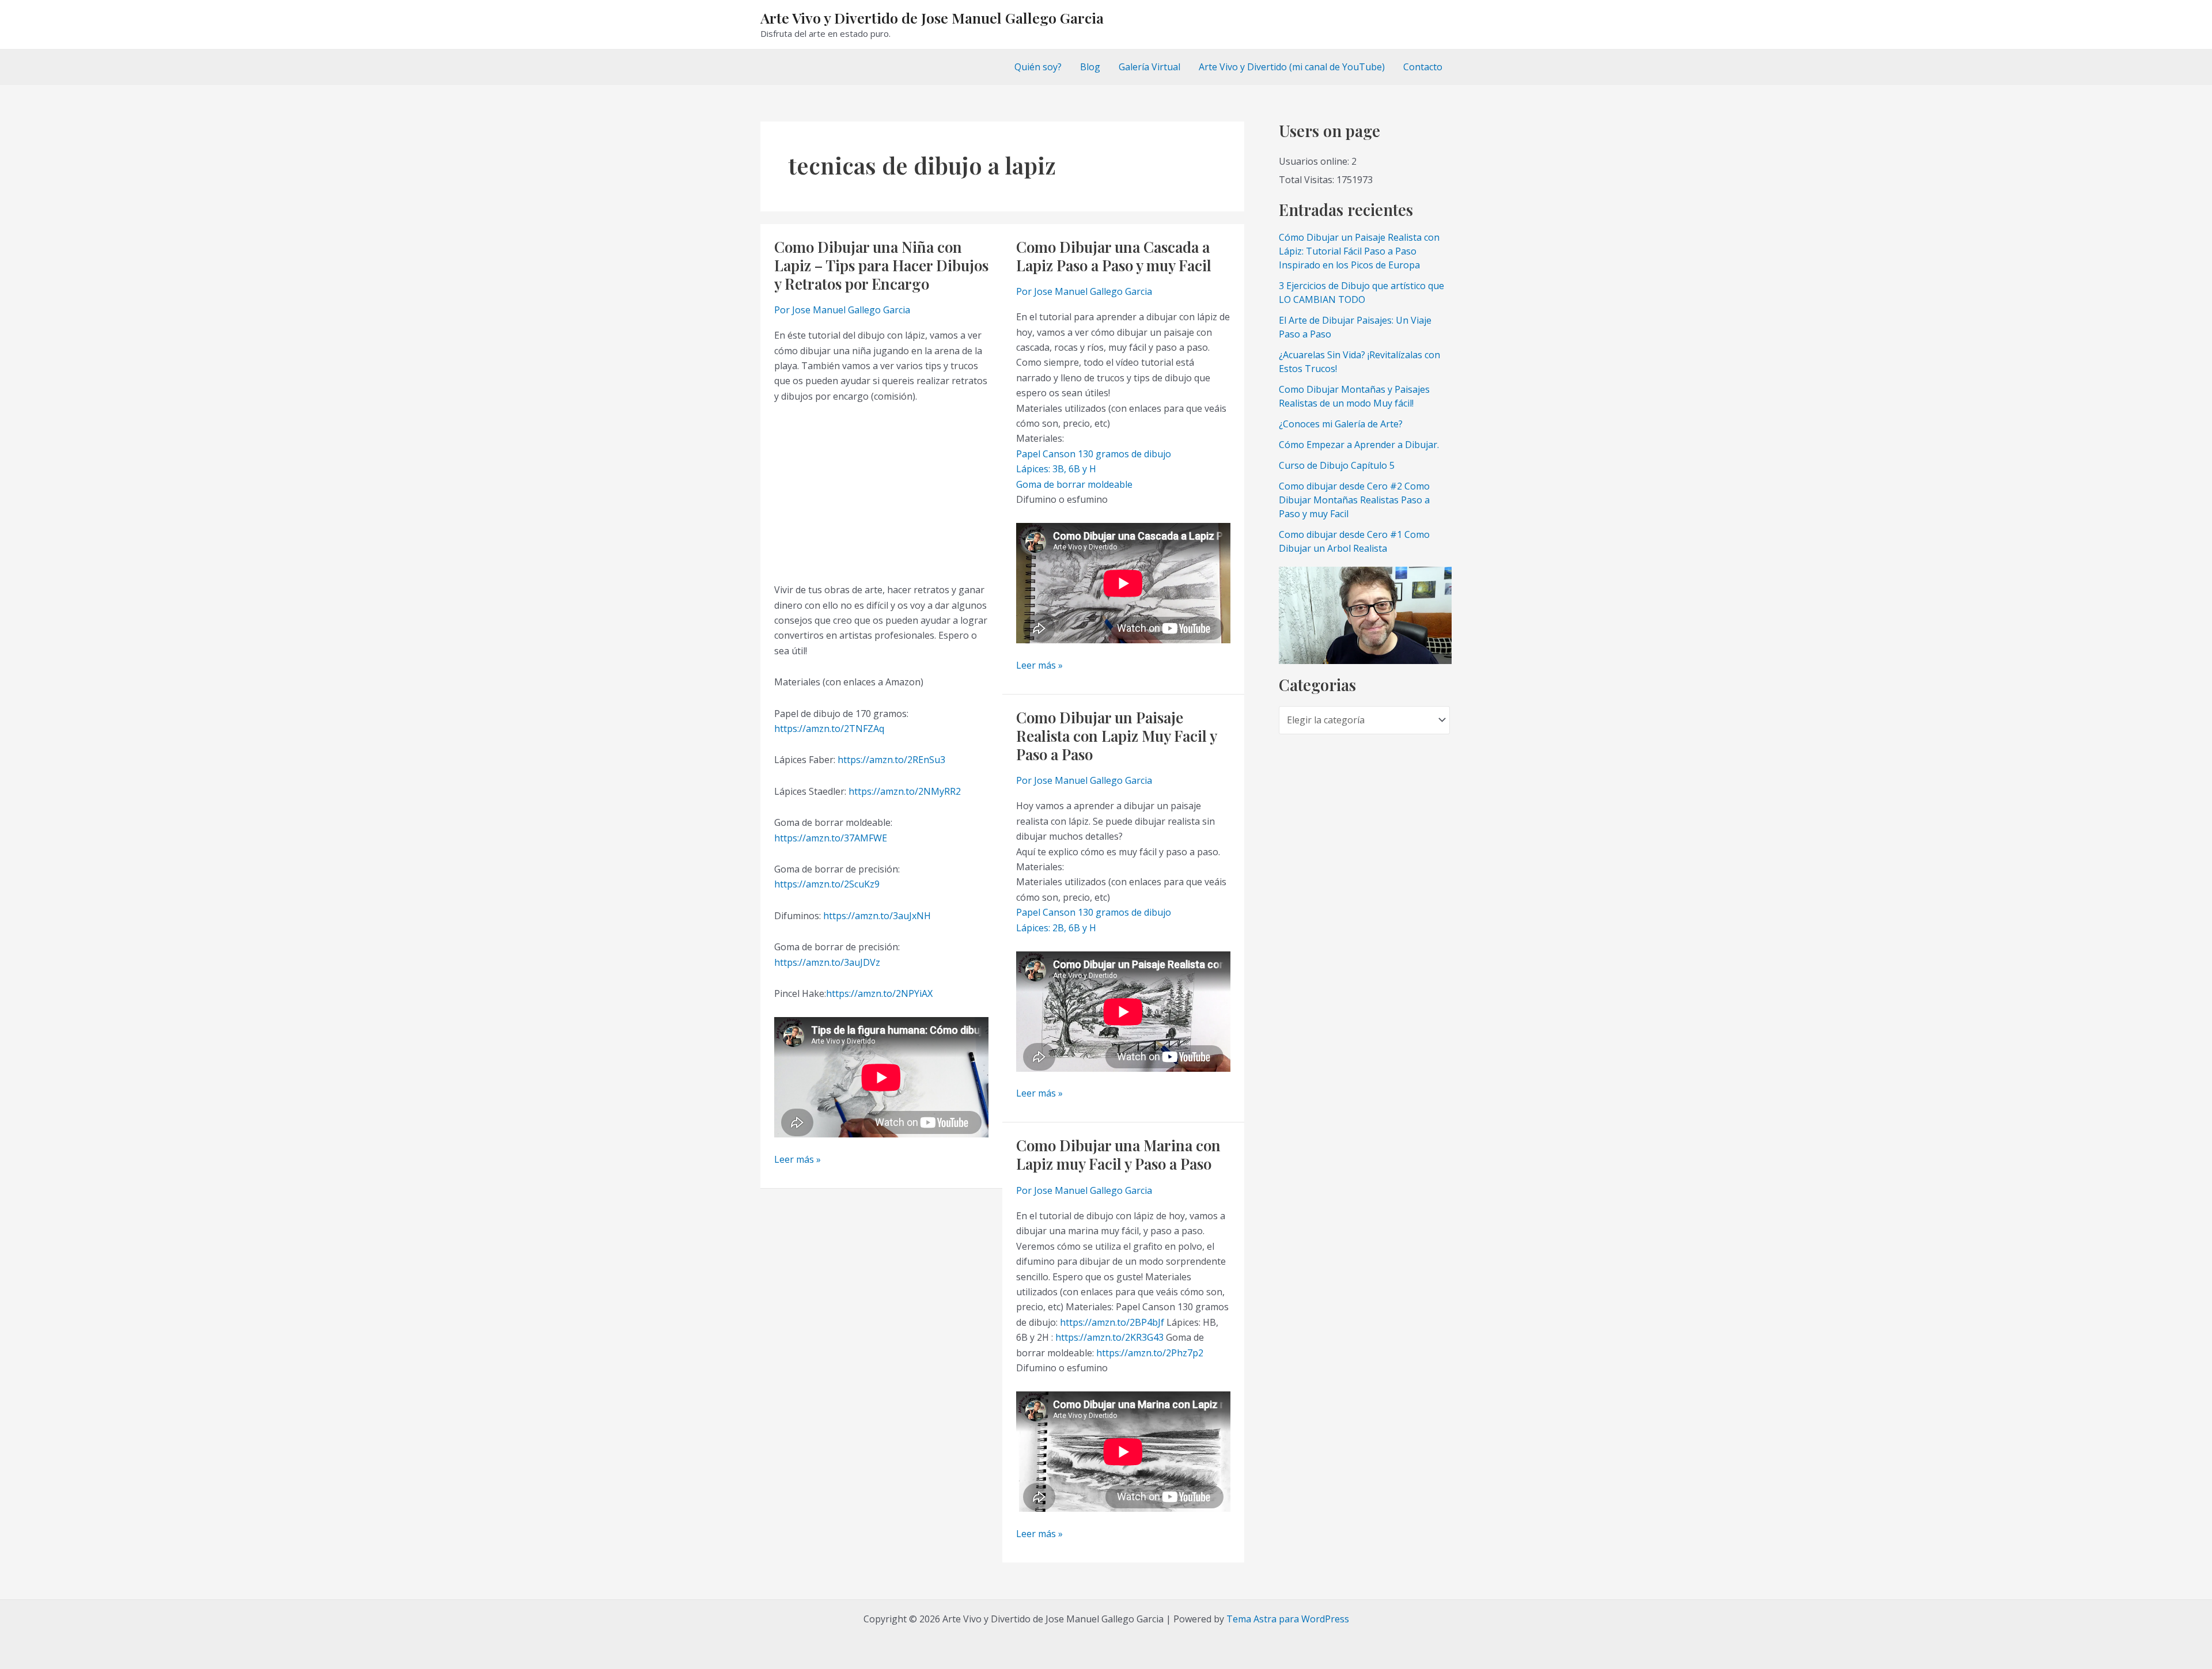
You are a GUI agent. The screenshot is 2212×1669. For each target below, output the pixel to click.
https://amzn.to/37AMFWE (831, 838)
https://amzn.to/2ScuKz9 (827, 884)
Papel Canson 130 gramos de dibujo (1094, 454)
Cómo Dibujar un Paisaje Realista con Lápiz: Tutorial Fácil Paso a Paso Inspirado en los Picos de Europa (1359, 251)
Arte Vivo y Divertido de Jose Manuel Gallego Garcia (932, 18)
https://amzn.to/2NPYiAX (879, 993)
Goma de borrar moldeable (1074, 484)
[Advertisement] (881, 493)
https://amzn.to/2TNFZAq (829, 729)
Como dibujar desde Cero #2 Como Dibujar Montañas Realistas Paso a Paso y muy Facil (1354, 500)
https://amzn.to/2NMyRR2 (905, 791)
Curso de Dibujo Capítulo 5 (1337, 465)
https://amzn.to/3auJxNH (877, 916)
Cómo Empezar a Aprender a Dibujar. (1359, 445)
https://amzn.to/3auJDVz (827, 962)
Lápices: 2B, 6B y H (1056, 928)
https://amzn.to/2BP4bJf (1112, 1322)
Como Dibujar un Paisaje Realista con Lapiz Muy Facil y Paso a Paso (1116, 736)
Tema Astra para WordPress (1288, 1619)
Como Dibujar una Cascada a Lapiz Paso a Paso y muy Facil (1114, 256)
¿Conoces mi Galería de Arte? (1341, 424)
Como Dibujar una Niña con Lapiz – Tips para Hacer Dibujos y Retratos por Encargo (881, 265)
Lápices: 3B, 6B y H (1056, 469)
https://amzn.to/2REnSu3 (891, 760)
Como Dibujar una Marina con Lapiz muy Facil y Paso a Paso (1118, 1154)
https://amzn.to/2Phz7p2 (1150, 1353)
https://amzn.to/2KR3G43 (1109, 1337)
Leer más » (798, 1160)
